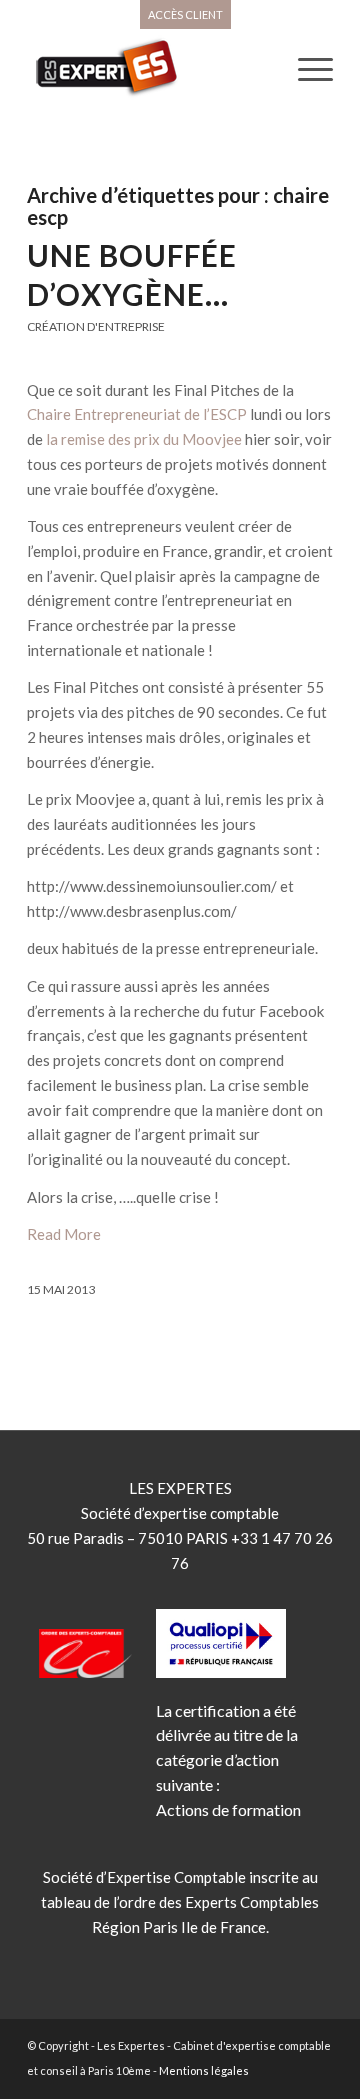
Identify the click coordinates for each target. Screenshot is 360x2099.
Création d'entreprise (96, 326)
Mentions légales (204, 2070)
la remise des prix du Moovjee (144, 439)
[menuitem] (185, 15)
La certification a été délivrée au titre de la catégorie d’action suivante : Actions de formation (228, 1760)
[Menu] (305, 69)
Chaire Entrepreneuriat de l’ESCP (137, 414)
